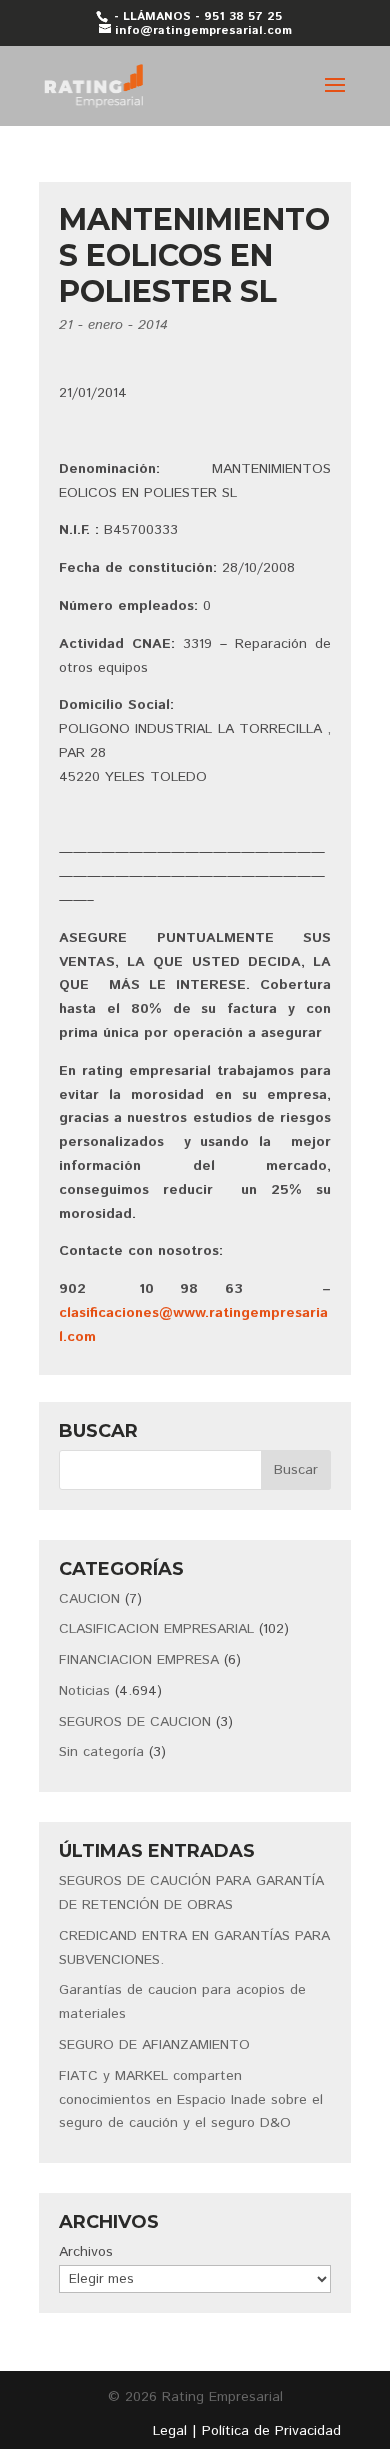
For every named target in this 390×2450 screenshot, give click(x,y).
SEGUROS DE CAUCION (135, 1722)
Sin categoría (101, 1752)
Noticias (84, 1691)
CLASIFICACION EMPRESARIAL (156, 1629)
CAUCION (89, 1599)
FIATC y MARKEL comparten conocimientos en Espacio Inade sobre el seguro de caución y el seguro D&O (191, 2100)
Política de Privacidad (271, 2431)
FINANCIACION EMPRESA (139, 1660)
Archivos (86, 2252)
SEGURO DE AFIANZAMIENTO (154, 2045)
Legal (170, 2431)
